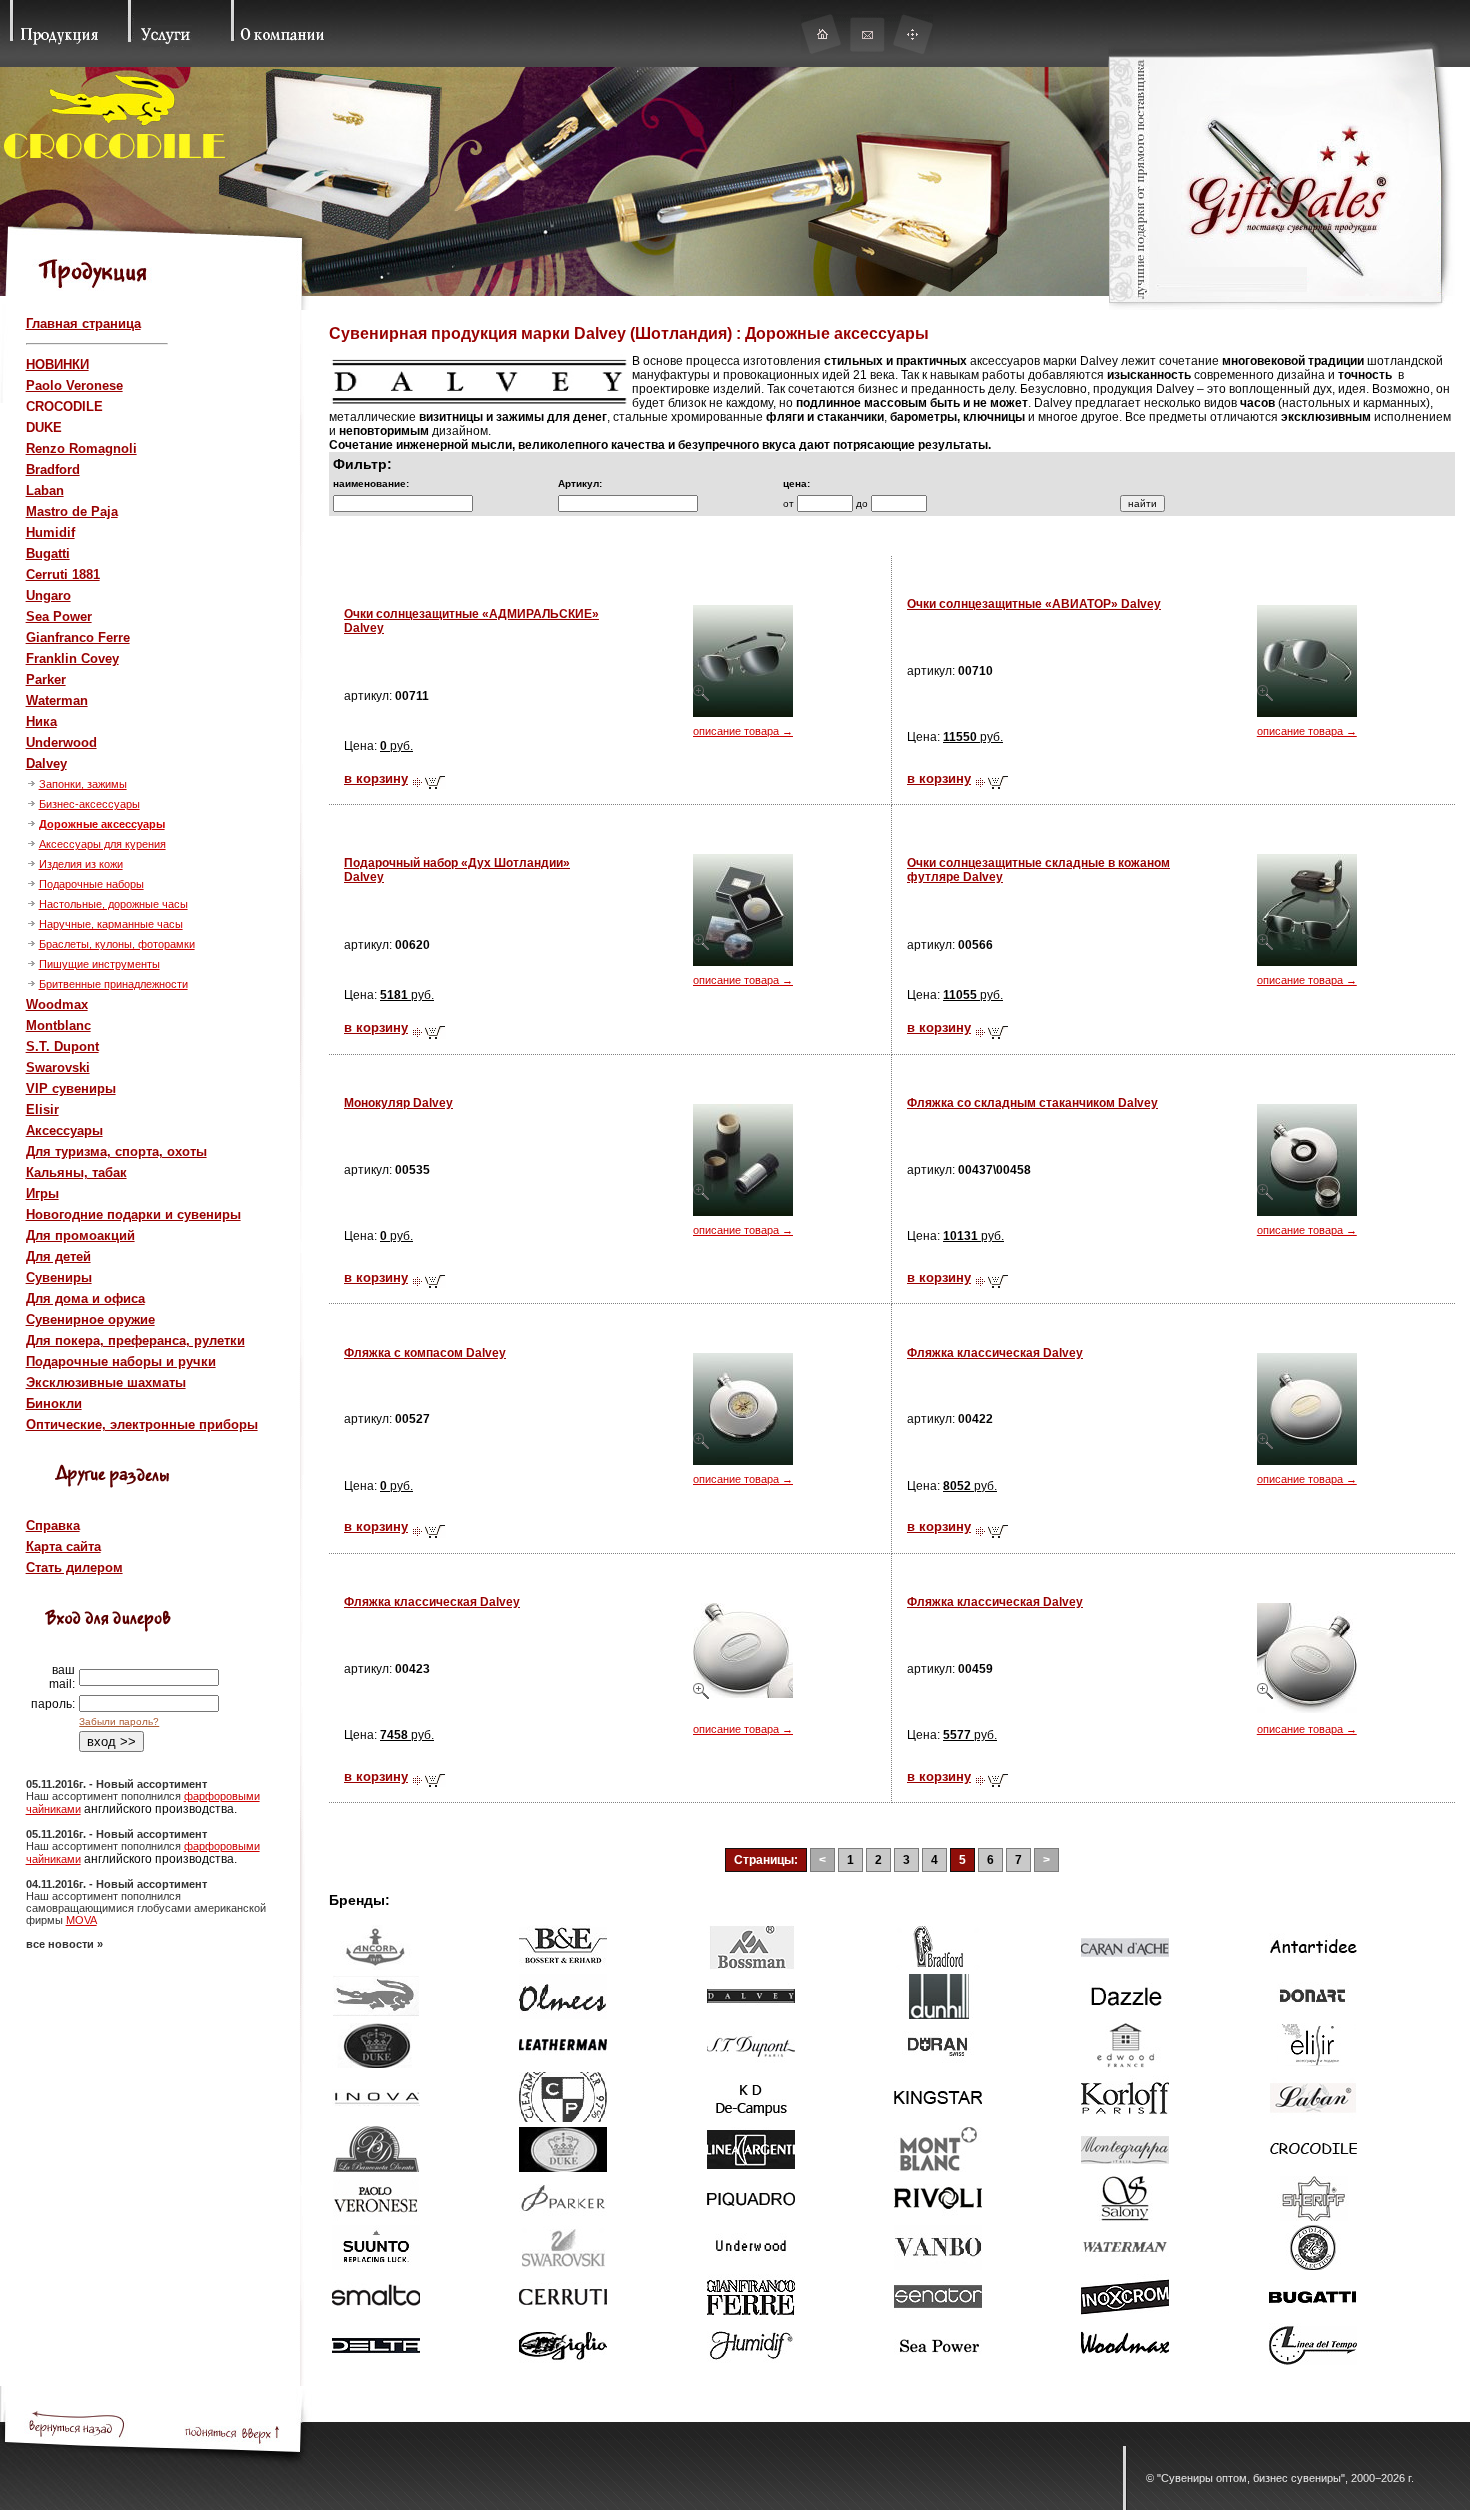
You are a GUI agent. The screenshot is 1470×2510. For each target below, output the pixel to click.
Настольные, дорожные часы (113, 904)
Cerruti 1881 (63, 574)
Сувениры (59, 1277)
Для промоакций (80, 1235)
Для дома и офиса (85, 1298)
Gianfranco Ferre (78, 637)
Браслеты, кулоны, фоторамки (117, 944)
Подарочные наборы (91, 884)
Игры (42, 1193)
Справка (53, 1525)
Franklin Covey (72, 658)
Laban (45, 490)
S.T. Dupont (62, 1046)
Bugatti (48, 553)
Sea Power (59, 616)
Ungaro (48, 595)
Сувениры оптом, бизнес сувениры (1251, 2478)
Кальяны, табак (76, 1172)
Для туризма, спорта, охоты (116, 1151)
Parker (46, 679)
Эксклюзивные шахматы (106, 1382)
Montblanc (58, 1025)
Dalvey (46, 763)
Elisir (42, 1109)
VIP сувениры (71, 1088)
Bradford (53, 469)
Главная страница (83, 323)
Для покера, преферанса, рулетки (135, 1340)
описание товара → (743, 731)
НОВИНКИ (57, 364)
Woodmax (57, 1004)
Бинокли (54, 1403)
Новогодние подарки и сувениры (133, 1214)
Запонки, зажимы (83, 784)
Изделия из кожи (81, 864)
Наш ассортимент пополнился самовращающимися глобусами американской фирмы (146, 1908)
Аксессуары (64, 1130)
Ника (41, 721)
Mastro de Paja (72, 511)
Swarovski (58, 1067)
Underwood (61, 742)
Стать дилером (74, 1567)
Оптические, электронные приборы (142, 1424)
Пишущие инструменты (99, 964)
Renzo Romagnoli (81, 448)
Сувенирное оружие (90, 1319)
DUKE (44, 427)
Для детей (58, 1256)
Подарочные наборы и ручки (121, 1361)
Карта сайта (63, 1546)
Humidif (50, 532)
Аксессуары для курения (102, 844)
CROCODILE (64, 406)
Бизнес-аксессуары (89, 804)
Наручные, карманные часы (111, 924)
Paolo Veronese (74, 385)
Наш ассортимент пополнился (105, 1796)
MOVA (81, 1920)
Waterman (57, 700)
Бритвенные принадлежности (113, 984)
